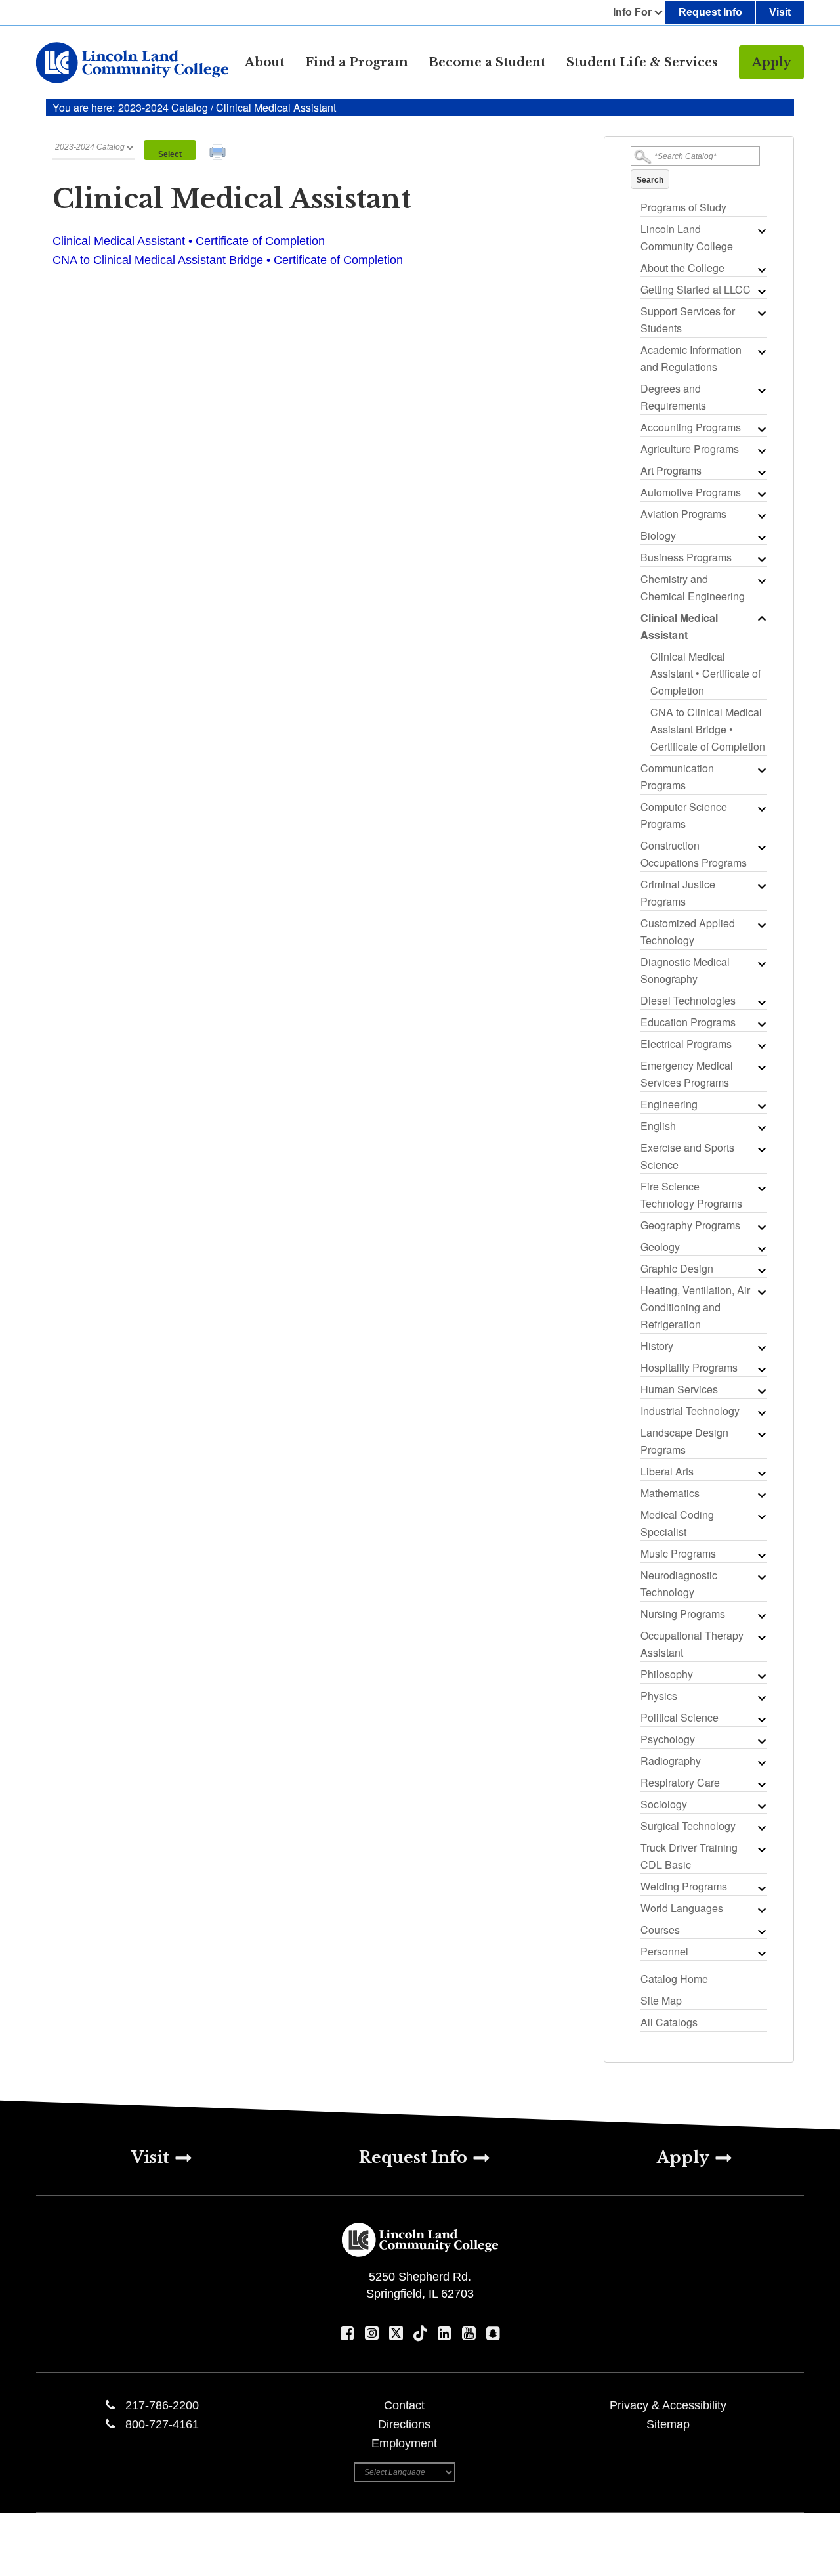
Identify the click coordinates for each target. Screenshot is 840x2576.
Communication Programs (677, 776)
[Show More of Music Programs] (761, 1555)
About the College (682, 268)
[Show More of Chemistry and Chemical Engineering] (761, 580)
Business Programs (686, 557)
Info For (632, 12)
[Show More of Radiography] (761, 1762)
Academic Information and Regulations (691, 358)
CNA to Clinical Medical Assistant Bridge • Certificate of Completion (708, 729)
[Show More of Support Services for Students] (761, 313)
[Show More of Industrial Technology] (761, 1412)
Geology (660, 1247)
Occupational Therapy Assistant (692, 1644)
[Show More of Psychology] (761, 1741)
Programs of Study (683, 207)
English (658, 1126)
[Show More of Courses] (761, 1931)
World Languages (682, 1908)
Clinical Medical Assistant (679, 626)
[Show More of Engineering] (761, 1106)
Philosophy (667, 1674)
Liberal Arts (667, 1471)
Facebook (347, 2333)
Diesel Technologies (688, 1000)
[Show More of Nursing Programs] (761, 1615)
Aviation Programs (683, 514)
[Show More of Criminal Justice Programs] (761, 886)
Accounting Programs (691, 427)
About (264, 62)
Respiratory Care (680, 1782)
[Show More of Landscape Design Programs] (761, 1434)
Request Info (710, 12)
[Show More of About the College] (761, 269)
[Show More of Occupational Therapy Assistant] (761, 1637)
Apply (771, 62)
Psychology (668, 1739)
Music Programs (678, 1553)
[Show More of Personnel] (761, 1953)
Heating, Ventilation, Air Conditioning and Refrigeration (695, 1307)
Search (650, 180)
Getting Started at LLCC (696, 289)
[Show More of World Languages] (761, 1910)
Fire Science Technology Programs (691, 1195)
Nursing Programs (683, 1614)
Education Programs (688, 1022)
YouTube (469, 2333)
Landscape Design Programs (684, 1441)
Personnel (664, 1951)
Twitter (396, 2333)
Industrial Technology (690, 1411)
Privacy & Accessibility (668, 2405)
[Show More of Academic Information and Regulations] (761, 351)
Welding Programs (684, 1886)
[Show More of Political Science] (761, 1719)
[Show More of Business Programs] (761, 559)
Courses (660, 1930)
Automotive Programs (691, 492)
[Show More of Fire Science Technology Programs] (761, 1188)
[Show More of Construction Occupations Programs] (761, 847)
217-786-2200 (162, 2405)
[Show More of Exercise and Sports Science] (761, 1149)
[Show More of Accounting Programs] (761, 429)
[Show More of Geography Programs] (761, 1227)
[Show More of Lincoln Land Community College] (761, 230)
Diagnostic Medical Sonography (685, 970)
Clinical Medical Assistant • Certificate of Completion (705, 673)
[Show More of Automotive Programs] (761, 494)
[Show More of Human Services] (761, 1391)
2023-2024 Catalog (164, 107)
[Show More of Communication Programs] (761, 770)
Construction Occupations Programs (694, 854)
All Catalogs (669, 2022)
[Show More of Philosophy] (761, 1676)
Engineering (669, 1104)
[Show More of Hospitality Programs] (761, 1369)
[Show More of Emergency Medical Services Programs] (761, 1067)
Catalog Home (674, 1979)
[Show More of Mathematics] (761, 1495)
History (657, 1346)
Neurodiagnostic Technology (679, 1583)
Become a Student (487, 62)
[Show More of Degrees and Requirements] (761, 390)
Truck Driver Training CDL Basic (689, 1856)
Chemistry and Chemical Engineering (693, 587)
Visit (780, 12)
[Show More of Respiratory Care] (761, 1784)
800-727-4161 (162, 2424)
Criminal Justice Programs (678, 893)
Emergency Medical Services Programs (687, 1074)
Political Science (680, 1717)
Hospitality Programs (689, 1367)
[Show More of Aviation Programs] (761, 515)
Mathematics (670, 1493)
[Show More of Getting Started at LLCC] (761, 291)
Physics (659, 1696)
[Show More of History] (761, 1347)
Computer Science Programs (684, 815)
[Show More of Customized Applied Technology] (761, 925)
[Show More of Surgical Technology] (761, 1827)
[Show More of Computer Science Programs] (761, 808)
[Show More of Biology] (761, 537)
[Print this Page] (219, 154)
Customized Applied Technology (688, 931)
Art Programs (671, 470)
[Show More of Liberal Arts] (761, 1473)
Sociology (664, 1804)
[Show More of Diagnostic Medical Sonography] (761, 963)
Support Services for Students (688, 319)
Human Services (679, 1389)
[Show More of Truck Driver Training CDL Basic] (761, 1849)
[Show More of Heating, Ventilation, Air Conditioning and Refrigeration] (761, 1292)
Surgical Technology (688, 1826)
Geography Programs (690, 1225)
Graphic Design (677, 1268)
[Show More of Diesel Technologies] (761, 1002)
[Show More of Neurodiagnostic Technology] (761, 1577)
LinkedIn (445, 2333)
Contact (404, 2405)
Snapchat (493, 2333)
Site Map (661, 2000)
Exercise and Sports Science (687, 1156)
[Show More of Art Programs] (761, 472)
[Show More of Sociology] (761, 1806)
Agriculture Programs (690, 449)
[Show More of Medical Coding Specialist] (761, 1516)
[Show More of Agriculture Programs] (761, 450)
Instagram (372, 2333)
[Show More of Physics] (761, 1697)
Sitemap (668, 2424)
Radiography (671, 1761)
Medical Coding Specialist (677, 1523)
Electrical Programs (686, 1044)
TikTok (420, 2333)
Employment (404, 2443)
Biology (658, 535)
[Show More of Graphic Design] (761, 1270)
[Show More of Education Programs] (761, 1024)
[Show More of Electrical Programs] (761, 1045)
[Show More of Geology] (761, 1248)
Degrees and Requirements (673, 397)
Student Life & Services (642, 62)
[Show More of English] (761, 1127)
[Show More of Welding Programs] (761, 1888)
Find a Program (357, 62)
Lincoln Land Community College (687, 237)
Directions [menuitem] (404, 2424)
